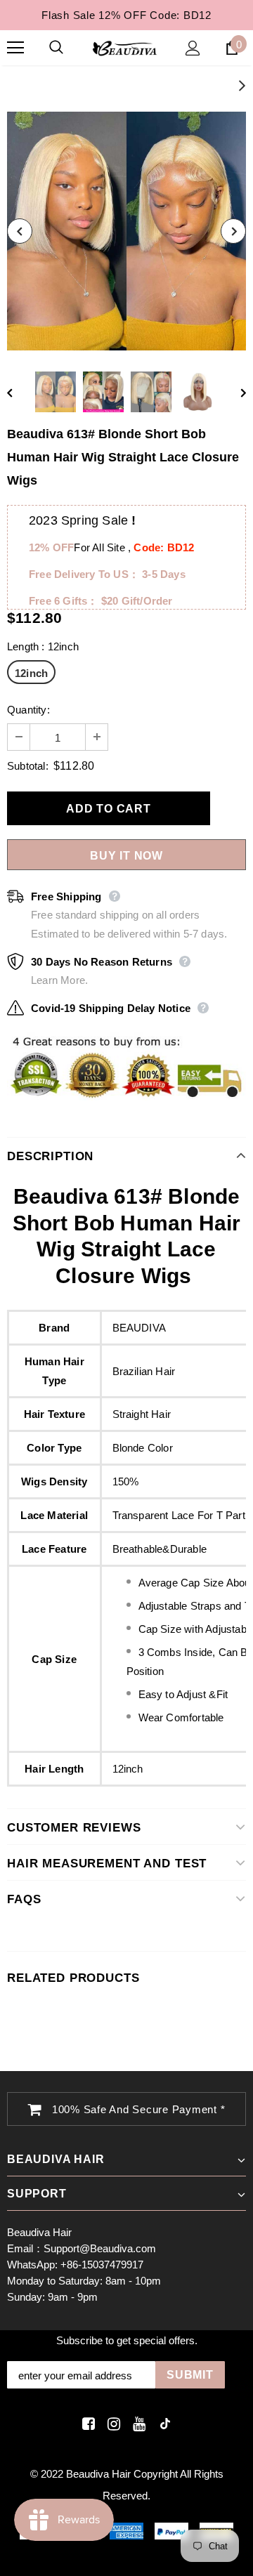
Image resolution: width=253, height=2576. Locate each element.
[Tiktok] (162, 2424)
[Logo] (125, 48)
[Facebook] (86, 2424)
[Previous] (20, 231)
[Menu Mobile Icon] (15, 48)
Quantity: (28, 710)
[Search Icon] (70, 48)
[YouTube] (137, 2424)
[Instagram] (111, 2424)
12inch (31, 673)
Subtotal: (28, 766)
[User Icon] (193, 48)
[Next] (233, 231)
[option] (126, 231)
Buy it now (126, 856)
